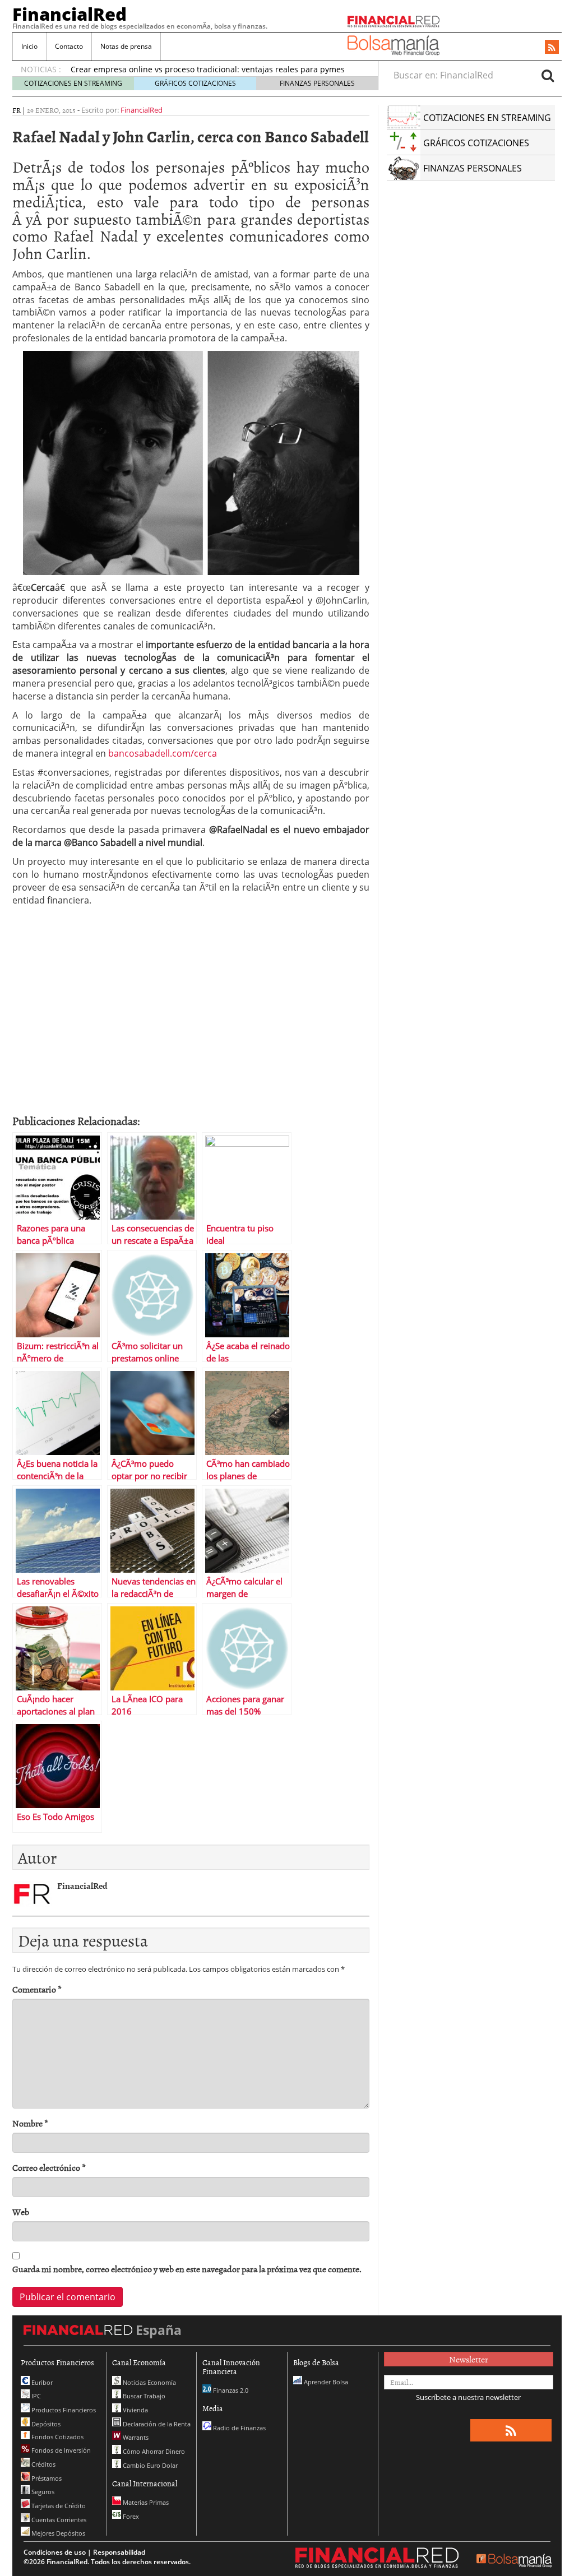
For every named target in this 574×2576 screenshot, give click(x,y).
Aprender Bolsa (325, 2382)
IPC (35, 2396)
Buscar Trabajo (143, 2396)
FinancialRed (70, 14)
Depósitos (45, 2424)
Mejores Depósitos (57, 2533)
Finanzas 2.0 (230, 2390)
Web (21, 2212)
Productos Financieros (63, 2410)
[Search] (548, 75)
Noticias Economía (149, 2382)
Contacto (69, 46)
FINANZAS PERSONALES (317, 83)
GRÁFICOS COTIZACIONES (195, 83)
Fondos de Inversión (60, 2450)
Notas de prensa (126, 46)
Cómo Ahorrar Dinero (153, 2451)
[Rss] (552, 48)
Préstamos (46, 2478)
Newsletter (469, 2359)
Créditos (43, 2464)
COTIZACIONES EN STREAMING (73, 83)
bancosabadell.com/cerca (163, 753)
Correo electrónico (49, 2168)
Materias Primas (145, 2502)
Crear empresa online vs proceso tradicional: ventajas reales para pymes (208, 69)
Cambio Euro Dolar (149, 2465)
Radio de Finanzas (239, 2428)
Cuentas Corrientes (58, 2520)
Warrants (135, 2437)
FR (17, 110)
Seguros (42, 2492)
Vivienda (135, 2410)
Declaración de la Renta (156, 2424)
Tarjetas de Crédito (58, 2506)
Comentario (37, 1989)
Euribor (41, 2382)
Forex (130, 2516)
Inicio (29, 46)
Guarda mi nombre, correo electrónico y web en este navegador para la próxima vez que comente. (187, 2269)
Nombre (30, 2123)
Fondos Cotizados (57, 2437)
